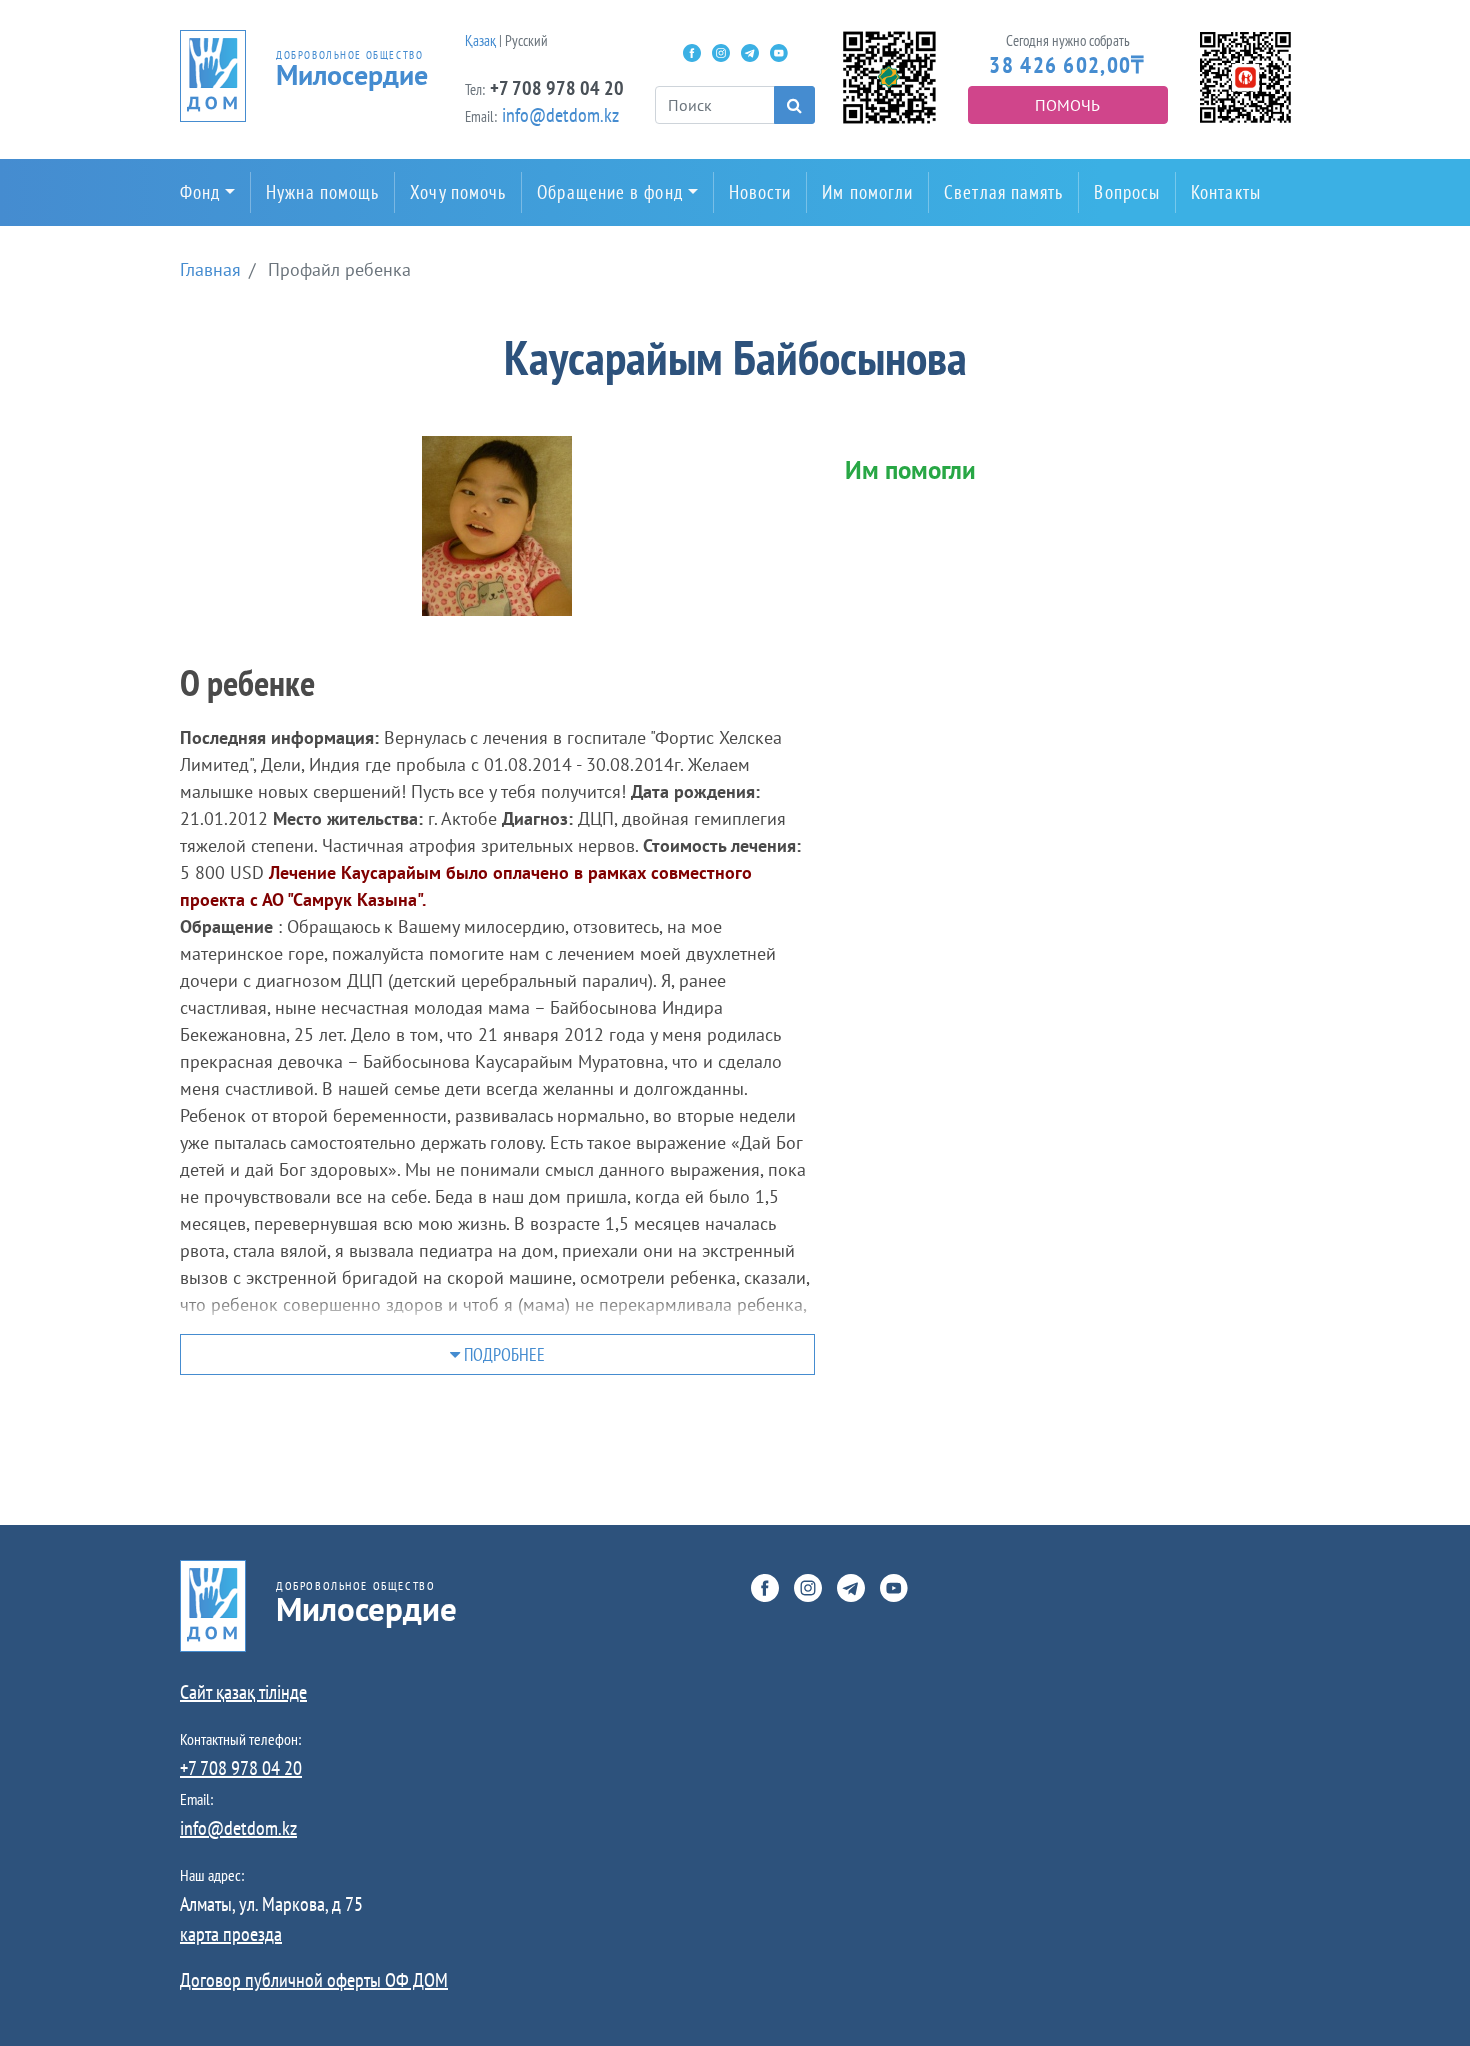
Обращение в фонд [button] (609, 192)
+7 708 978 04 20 (557, 88)
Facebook (692, 53)
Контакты (1226, 192)
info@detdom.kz (560, 115)
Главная (210, 269)
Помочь (1067, 105)
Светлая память (1003, 192)
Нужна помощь (322, 192)
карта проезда (231, 1934)
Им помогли (867, 192)
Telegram (750, 53)
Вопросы (1127, 192)
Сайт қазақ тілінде (243, 1692)
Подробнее (502, 1354)
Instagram (721, 53)
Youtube (779, 53)
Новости (760, 192)
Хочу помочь (458, 192)
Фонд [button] (200, 192)
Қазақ (480, 40)
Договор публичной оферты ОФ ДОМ (314, 1980)
